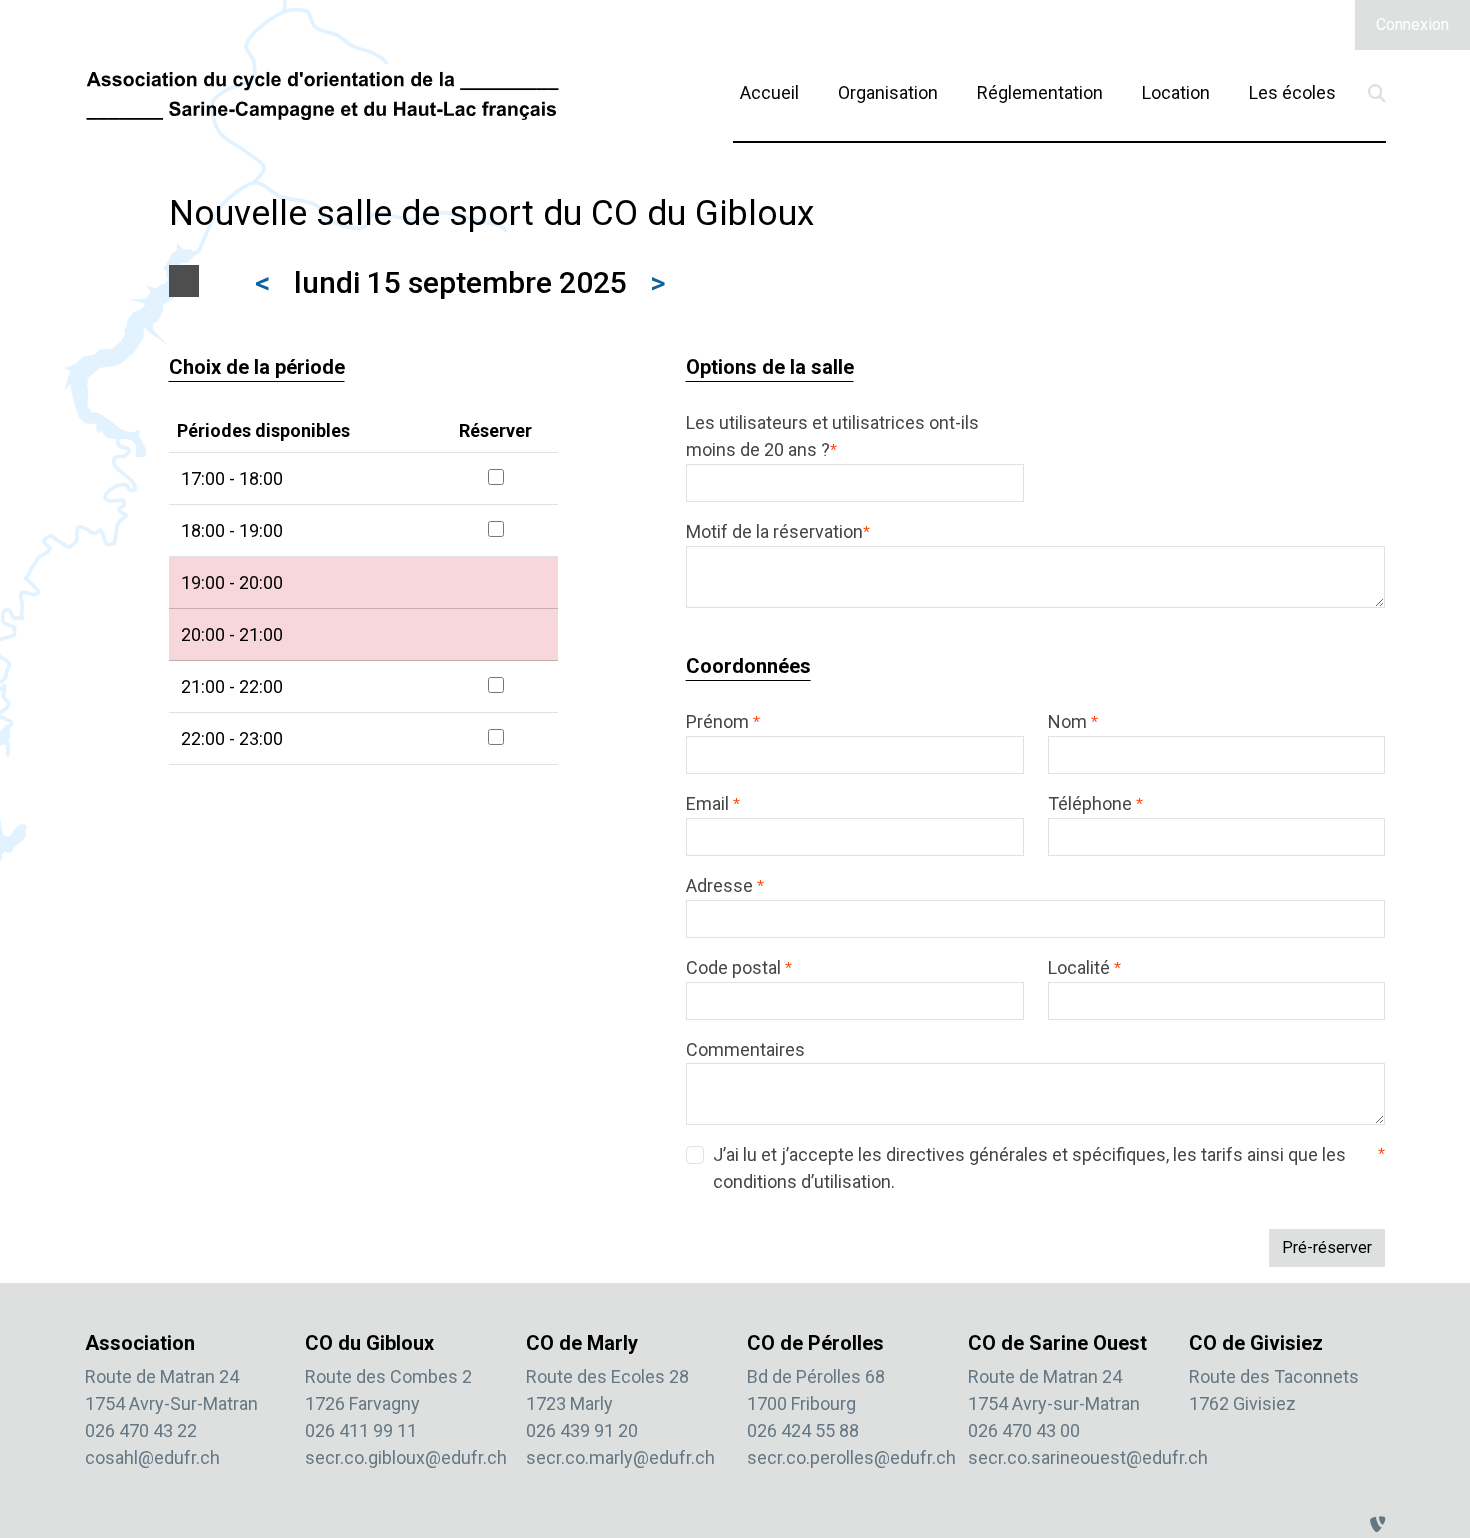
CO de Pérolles (815, 1343)
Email (713, 803)
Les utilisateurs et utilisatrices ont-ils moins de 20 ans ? (832, 436)
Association (140, 1343)
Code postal (739, 967)
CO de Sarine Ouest (1057, 1343)
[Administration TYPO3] (1378, 1524)
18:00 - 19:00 (232, 530)
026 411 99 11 (361, 1430)
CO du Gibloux (369, 1343)
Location (1176, 92)
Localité (1084, 967)
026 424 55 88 (803, 1430)
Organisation (888, 92)
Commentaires (745, 1049)
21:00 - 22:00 (232, 686)
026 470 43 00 (1024, 1430)
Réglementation (1040, 92)
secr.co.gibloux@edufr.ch (406, 1457)
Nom (1073, 721)
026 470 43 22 (141, 1430)
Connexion (1412, 24)
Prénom (723, 721)
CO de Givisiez (1256, 1343)
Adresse (725, 885)
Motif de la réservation (778, 531)
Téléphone (1095, 803)
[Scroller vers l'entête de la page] (1434, 1470)
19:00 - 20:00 (232, 582)
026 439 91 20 (582, 1430)
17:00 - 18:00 (232, 478)
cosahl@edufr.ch (152, 1457)
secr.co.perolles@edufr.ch (851, 1457)
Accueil (769, 92)
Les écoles (1292, 92)
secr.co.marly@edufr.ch (620, 1457)
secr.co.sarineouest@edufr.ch (1088, 1457)
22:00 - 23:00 (232, 738)
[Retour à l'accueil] (322, 94)
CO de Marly (582, 1343)
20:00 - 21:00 (232, 634)
